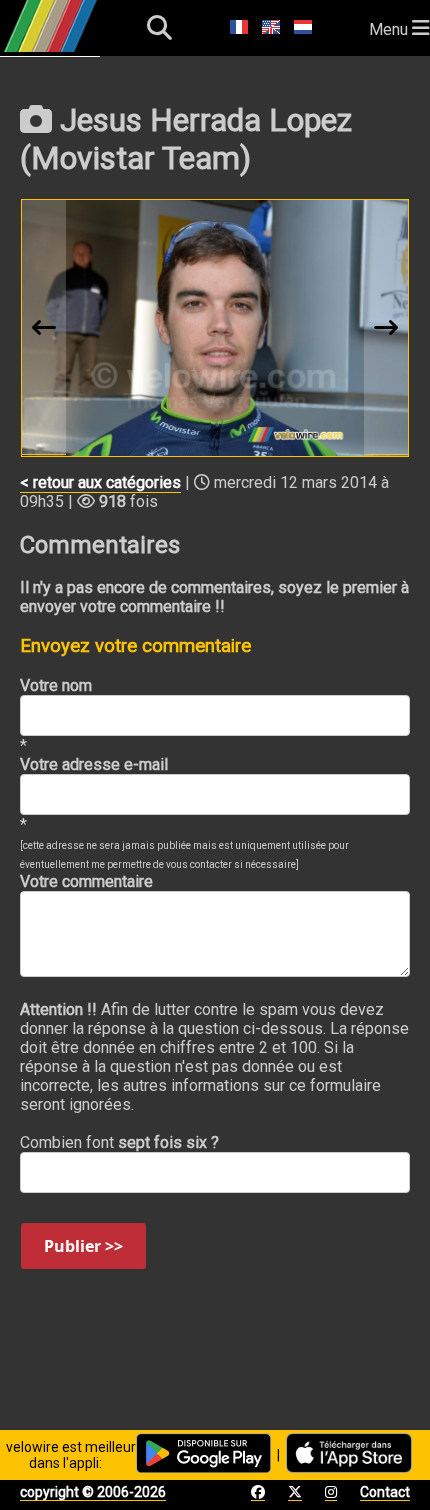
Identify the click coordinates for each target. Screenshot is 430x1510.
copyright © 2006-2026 (93, 1492)
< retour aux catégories (100, 482)
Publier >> (83, 1246)
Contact (385, 1492)
